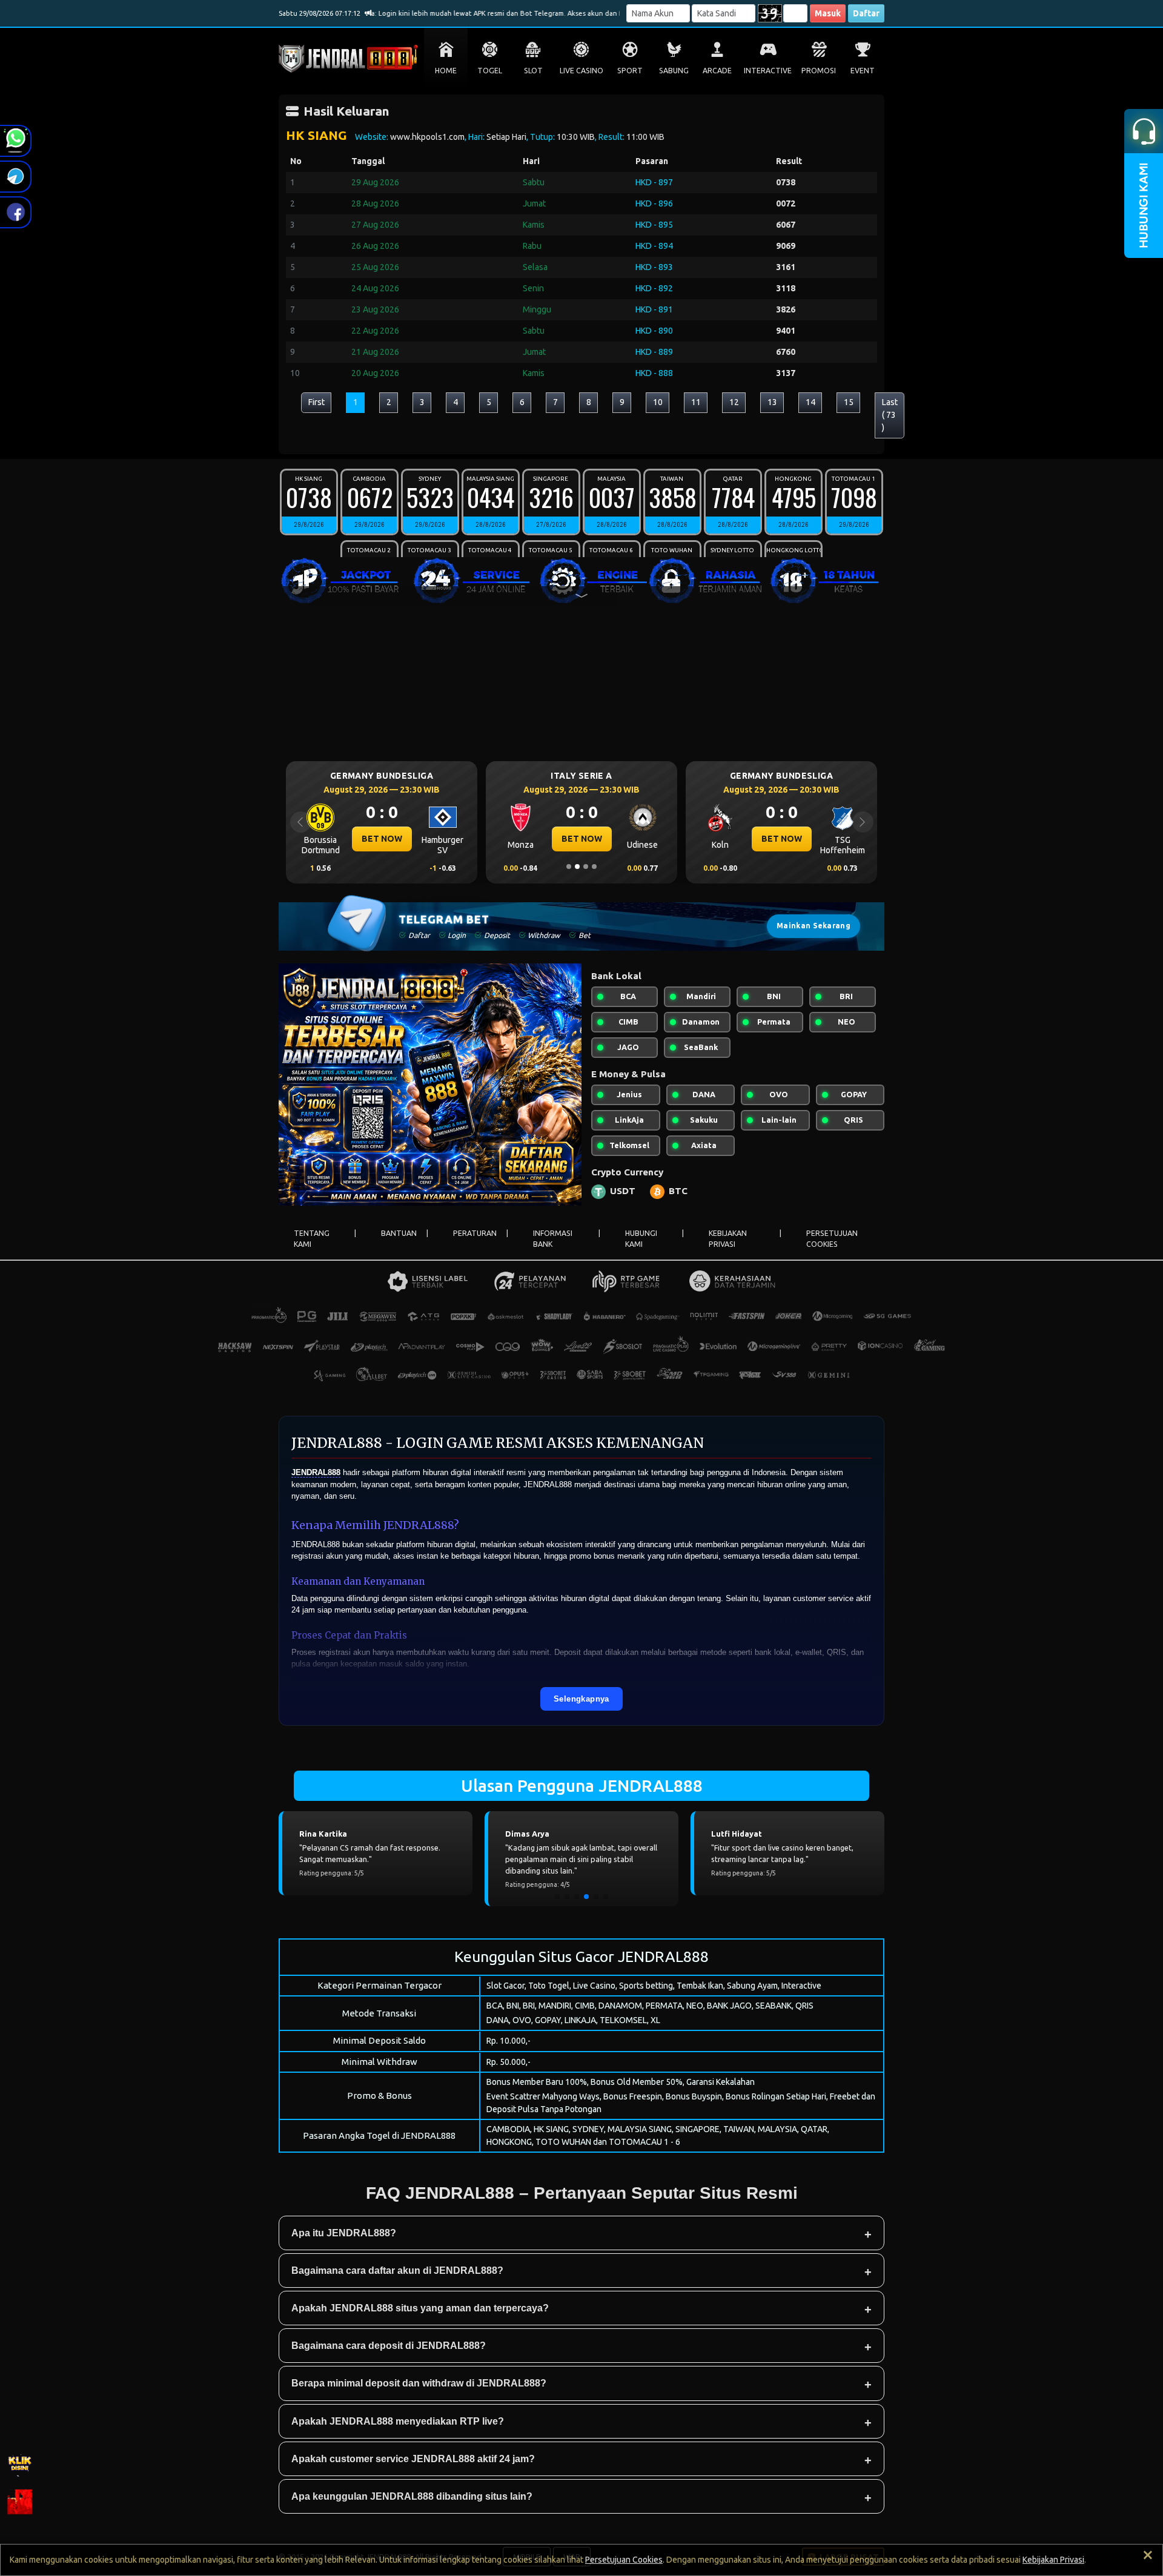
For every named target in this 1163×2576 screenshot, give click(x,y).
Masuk (828, 13)
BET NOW (382, 839)
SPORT (630, 71)
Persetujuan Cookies (624, 2560)
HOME (446, 71)
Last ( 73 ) (890, 415)
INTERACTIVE (768, 71)
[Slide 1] (569, 867)
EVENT (863, 71)
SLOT (533, 71)
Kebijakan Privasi (1053, 2560)
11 (696, 402)
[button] (557, 1897)
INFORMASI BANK (553, 1239)
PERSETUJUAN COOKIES (832, 1239)
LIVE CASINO (581, 71)
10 (658, 402)
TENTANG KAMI (312, 1239)
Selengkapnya (581, 1699)
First (316, 402)
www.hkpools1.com (427, 137)
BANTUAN (399, 1233)
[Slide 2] (577, 867)
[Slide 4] (594, 867)
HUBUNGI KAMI (641, 1239)
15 (849, 402)
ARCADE (717, 71)
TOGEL (490, 71)
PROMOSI (819, 71)
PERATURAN (475, 1233)
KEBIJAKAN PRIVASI (728, 1239)
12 (734, 402)
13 (772, 402)
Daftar (866, 13)
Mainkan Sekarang (813, 926)
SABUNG (674, 71)
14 (810, 402)
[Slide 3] (586, 867)
